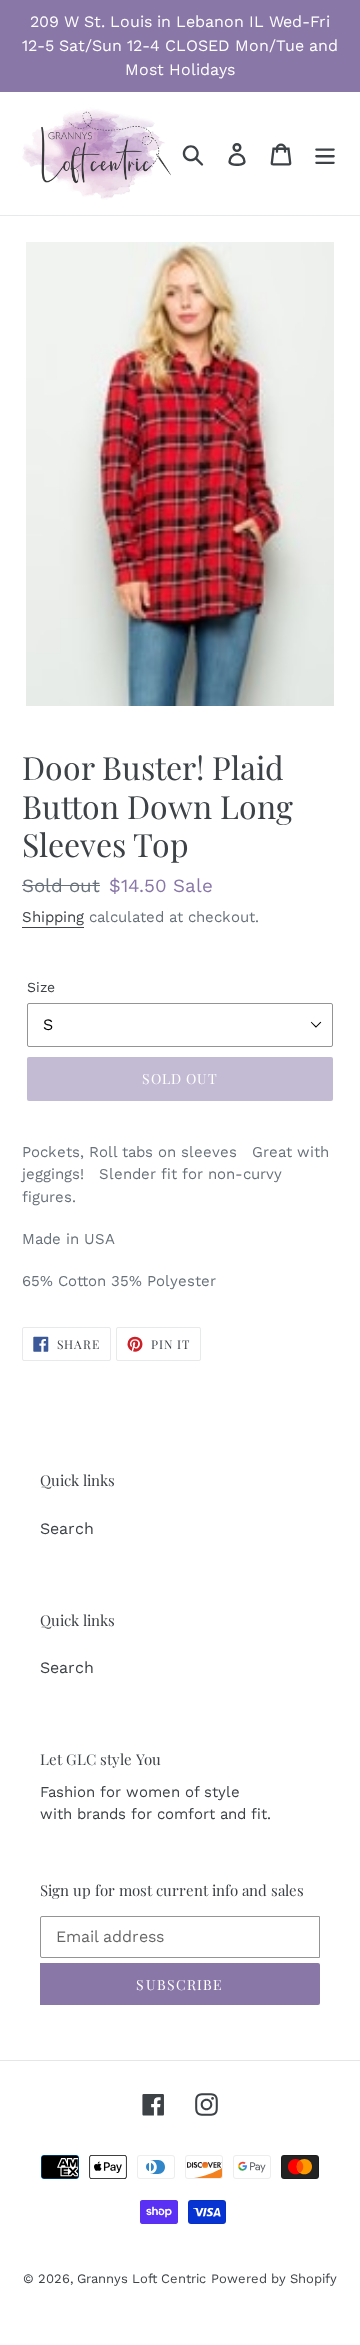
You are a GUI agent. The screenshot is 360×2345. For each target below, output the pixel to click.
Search (67, 1528)
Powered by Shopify (274, 2278)
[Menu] (325, 153)
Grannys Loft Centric (141, 2278)
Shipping (53, 917)
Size (41, 987)
